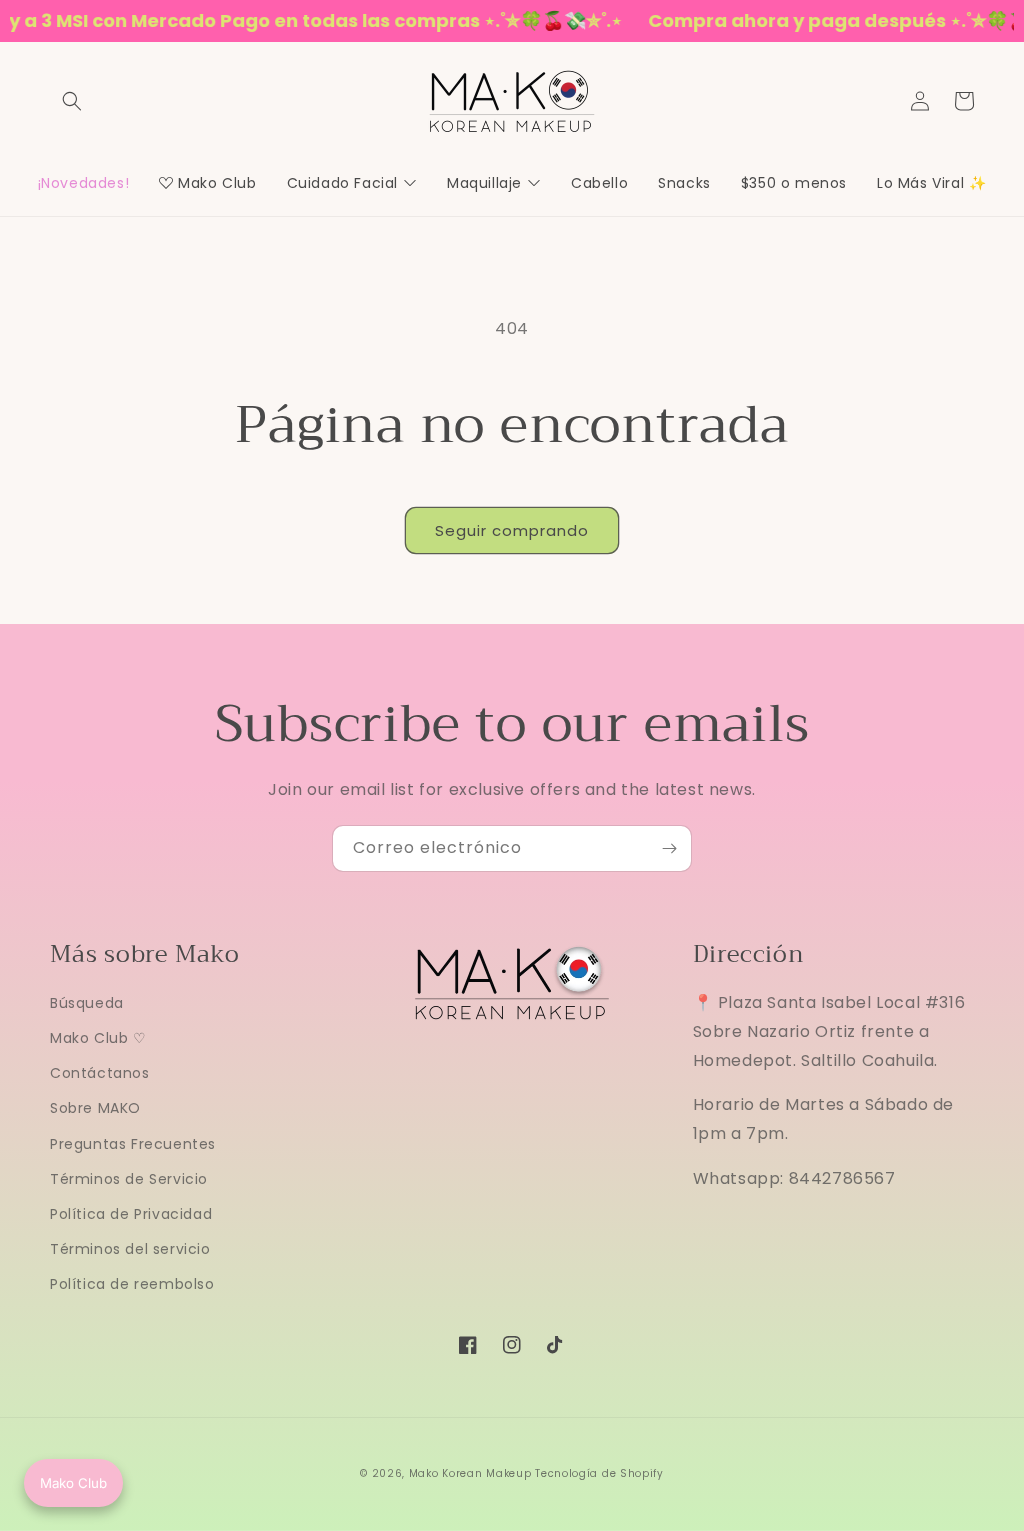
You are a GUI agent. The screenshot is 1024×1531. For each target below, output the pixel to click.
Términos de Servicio (129, 1179)
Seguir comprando (512, 530)
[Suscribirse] (669, 848)
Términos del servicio (130, 1249)
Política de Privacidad (131, 1214)
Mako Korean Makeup (470, 1473)
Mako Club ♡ (98, 1038)
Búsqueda (87, 1003)
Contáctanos (100, 1073)
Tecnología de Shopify (599, 1473)
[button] (72, 101)
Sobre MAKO (95, 1108)
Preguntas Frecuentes (133, 1144)
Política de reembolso (132, 1284)
